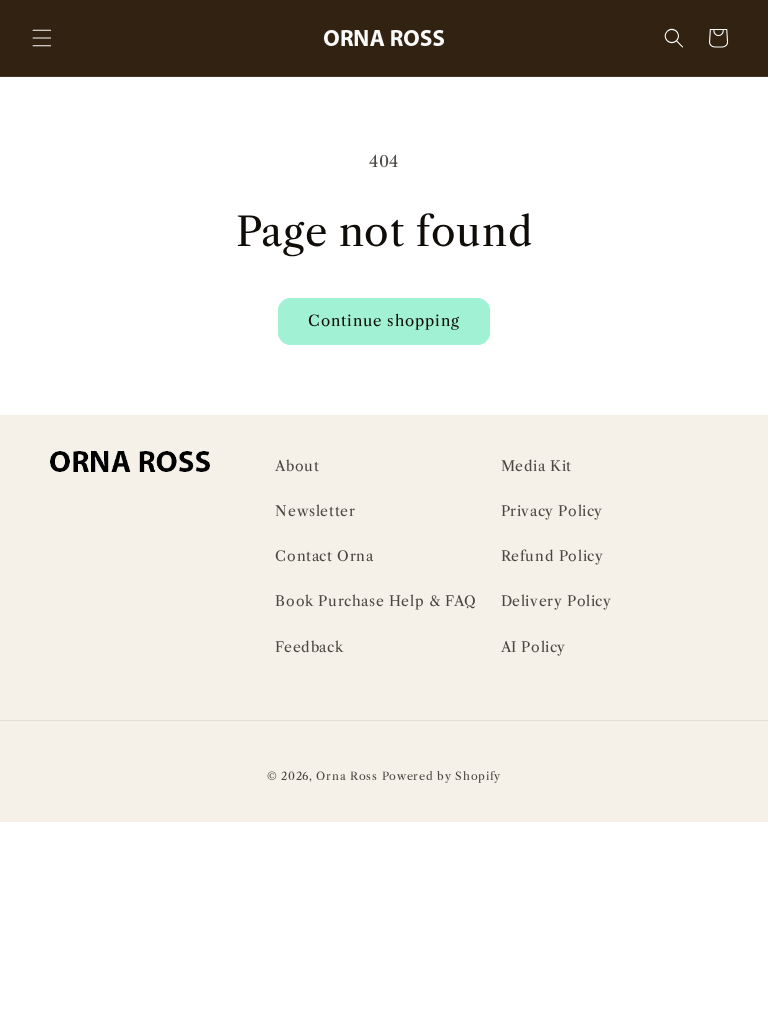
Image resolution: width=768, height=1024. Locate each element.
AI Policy (533, 647)
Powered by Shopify (442, 776)
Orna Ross (346, 776)
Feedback (309, 647)
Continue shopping (384, 320)
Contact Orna (324, 556)
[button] (42, 38)
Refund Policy (552, 556)
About (297, 466)
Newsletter (315, 511)
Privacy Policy (552, 511)
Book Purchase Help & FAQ (375, 601)
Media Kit (536, 466)
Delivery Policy (556, 601)
